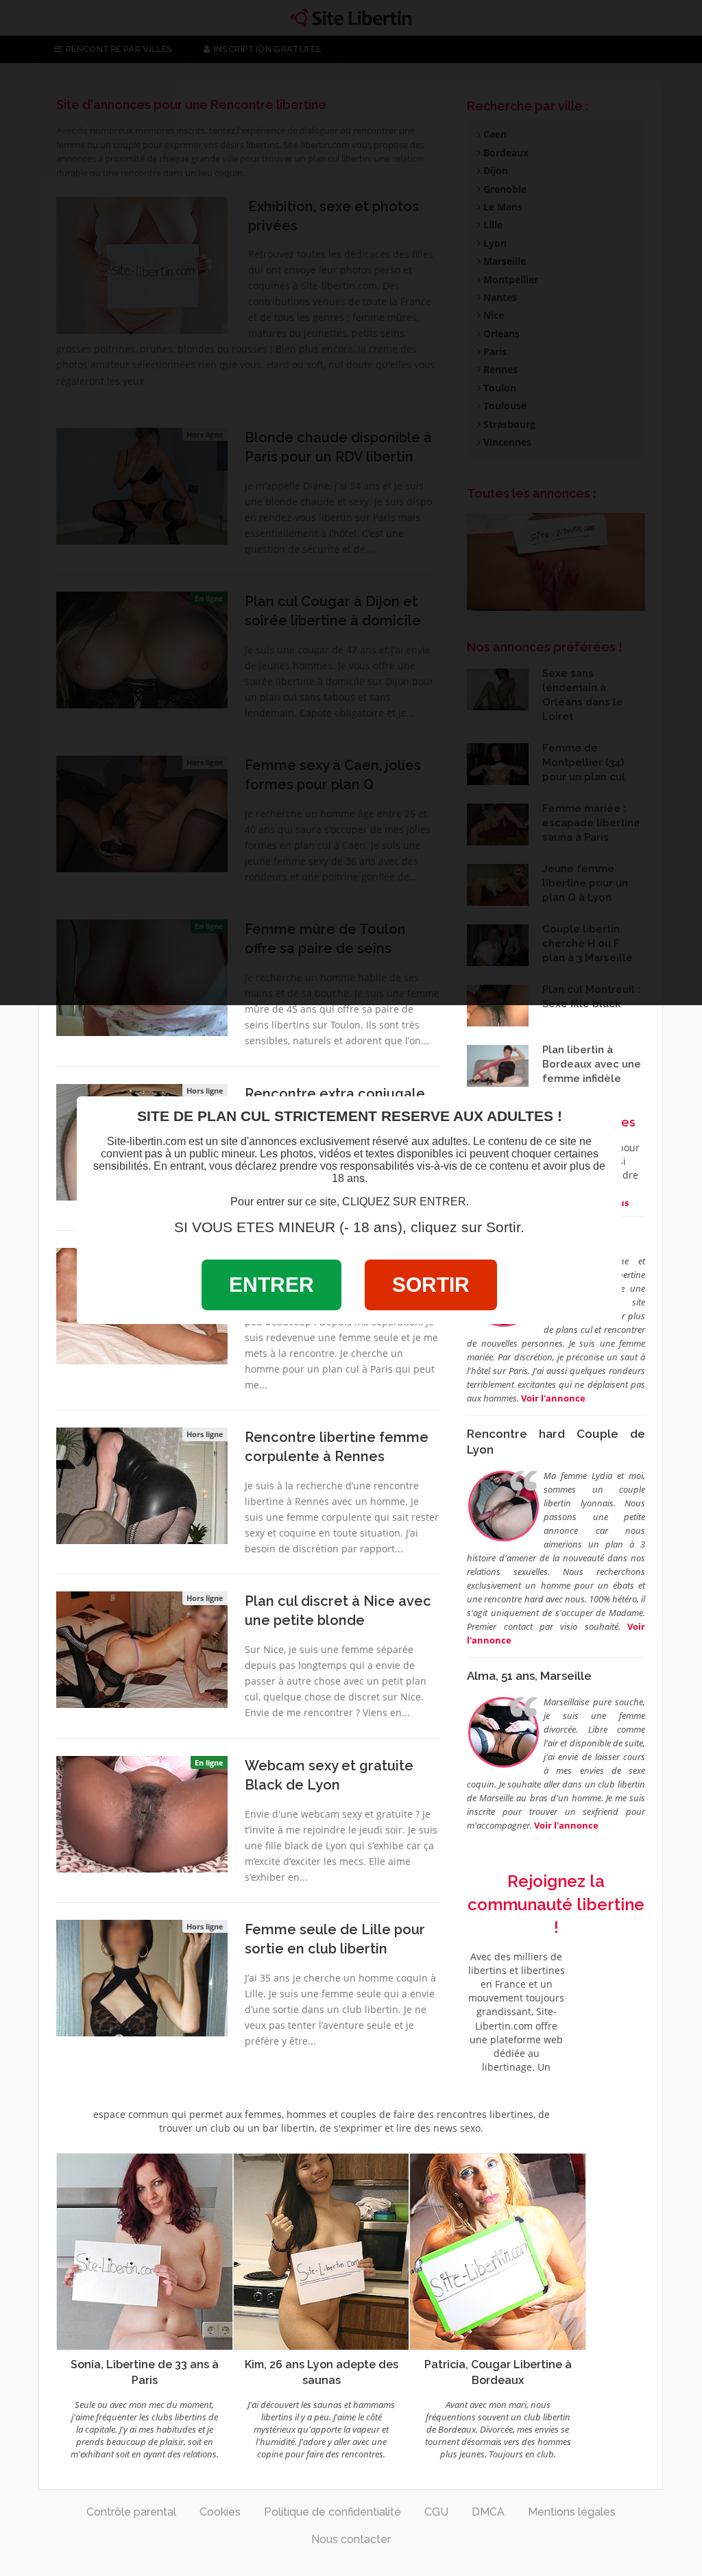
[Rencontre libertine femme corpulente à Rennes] (142, 1484)
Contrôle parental (131, 2512)
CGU (436, 2512)
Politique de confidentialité (332, 2512)
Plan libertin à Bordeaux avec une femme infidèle (592, 1064)
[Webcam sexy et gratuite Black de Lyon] (142, 1813)
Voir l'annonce (566, 1825)
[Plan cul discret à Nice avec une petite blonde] (142, 1648)
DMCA (488, 2512)
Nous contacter (351, 2539)
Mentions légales (572, 2512)
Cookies (220, 2512)
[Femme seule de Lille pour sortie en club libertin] (142, 1977)
